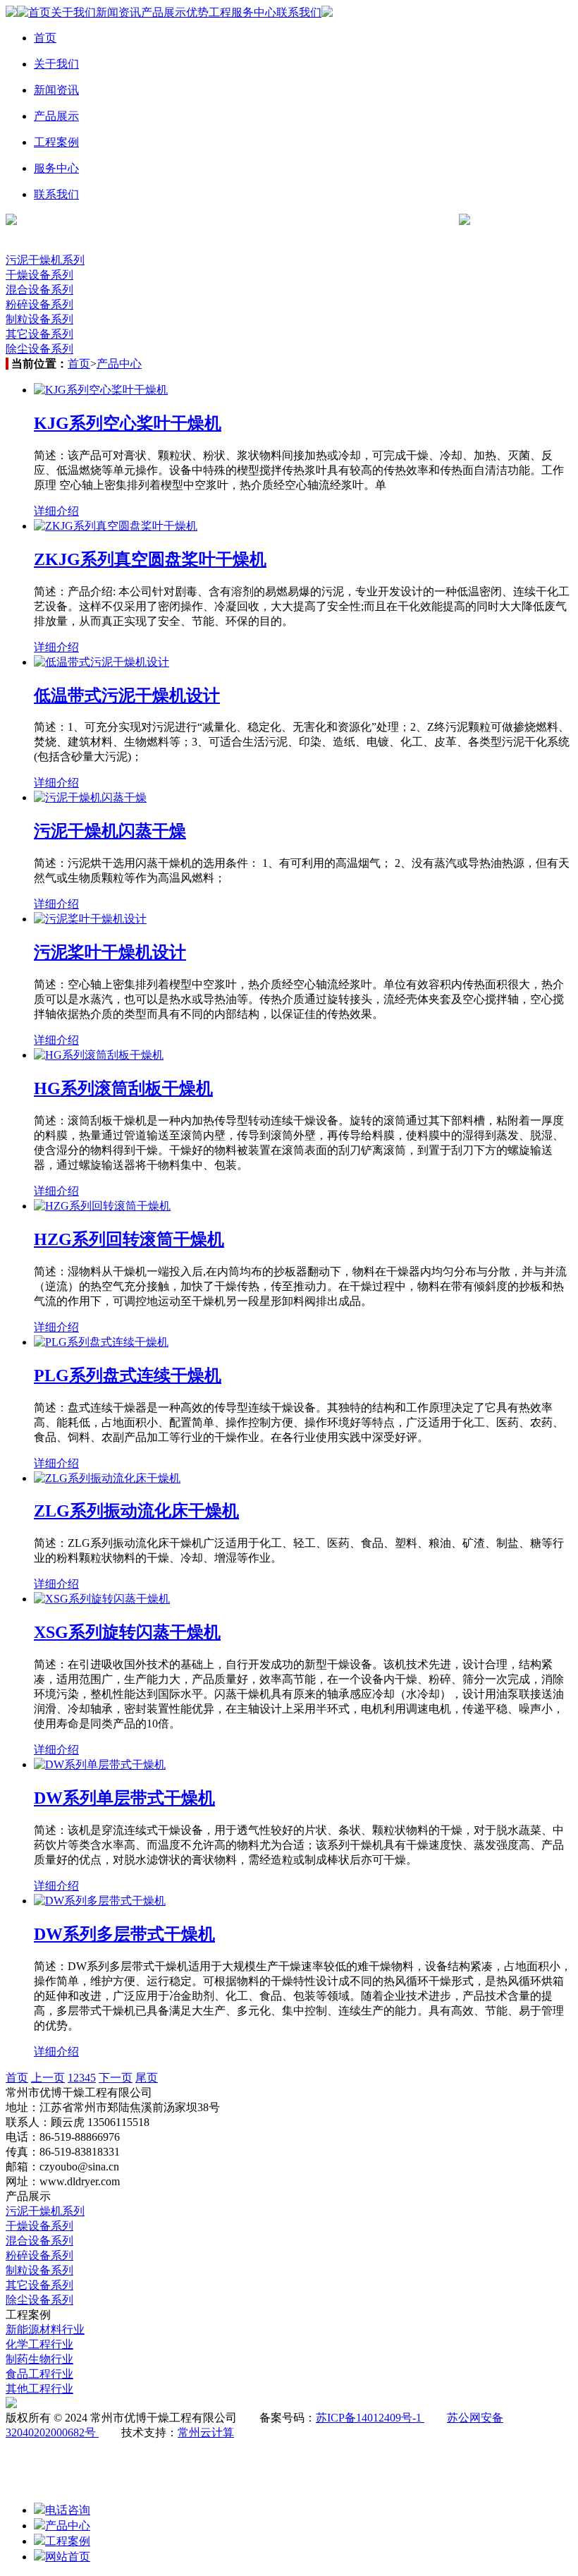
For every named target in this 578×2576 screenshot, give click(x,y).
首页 (39, 12)
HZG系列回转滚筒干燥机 (129, 1239)
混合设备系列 (39, 290)
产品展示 (164, 12)
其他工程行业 (39, 2389)
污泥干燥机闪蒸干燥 (110, 831)
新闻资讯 (118, 12)
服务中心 (254, 12)
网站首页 (68, 2557)
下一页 (116, 2078)
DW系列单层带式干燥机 (124, 1798)
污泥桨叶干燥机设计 (110, 952)
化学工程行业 (39, 2344)
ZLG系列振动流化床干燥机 (136, 1511)
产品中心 (119, 364)
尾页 (147, 2078)
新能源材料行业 (45, 2329)
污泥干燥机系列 (45, 260)
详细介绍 (56, 511)
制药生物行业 (39, 2359)
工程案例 (56, 142)
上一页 (48, 2078)
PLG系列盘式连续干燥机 (128, 1375)
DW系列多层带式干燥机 (124, 1934)
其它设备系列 (39, 334)
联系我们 (299, 12)
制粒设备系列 (39, 319)
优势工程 (209, 12)
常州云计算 (206, 2432)
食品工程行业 (39, 2374)
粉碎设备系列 (39, 304)
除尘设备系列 (39, 349)
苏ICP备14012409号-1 (370, 2418)
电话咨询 (68, 2510)
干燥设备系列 (39, 275)
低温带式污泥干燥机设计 (127, 695)
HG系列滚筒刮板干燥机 (123, 1088)
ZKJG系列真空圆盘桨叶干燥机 (150, 559)
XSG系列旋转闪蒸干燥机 (127, 1632)
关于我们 (73, 12)
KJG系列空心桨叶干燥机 (128, 423)
